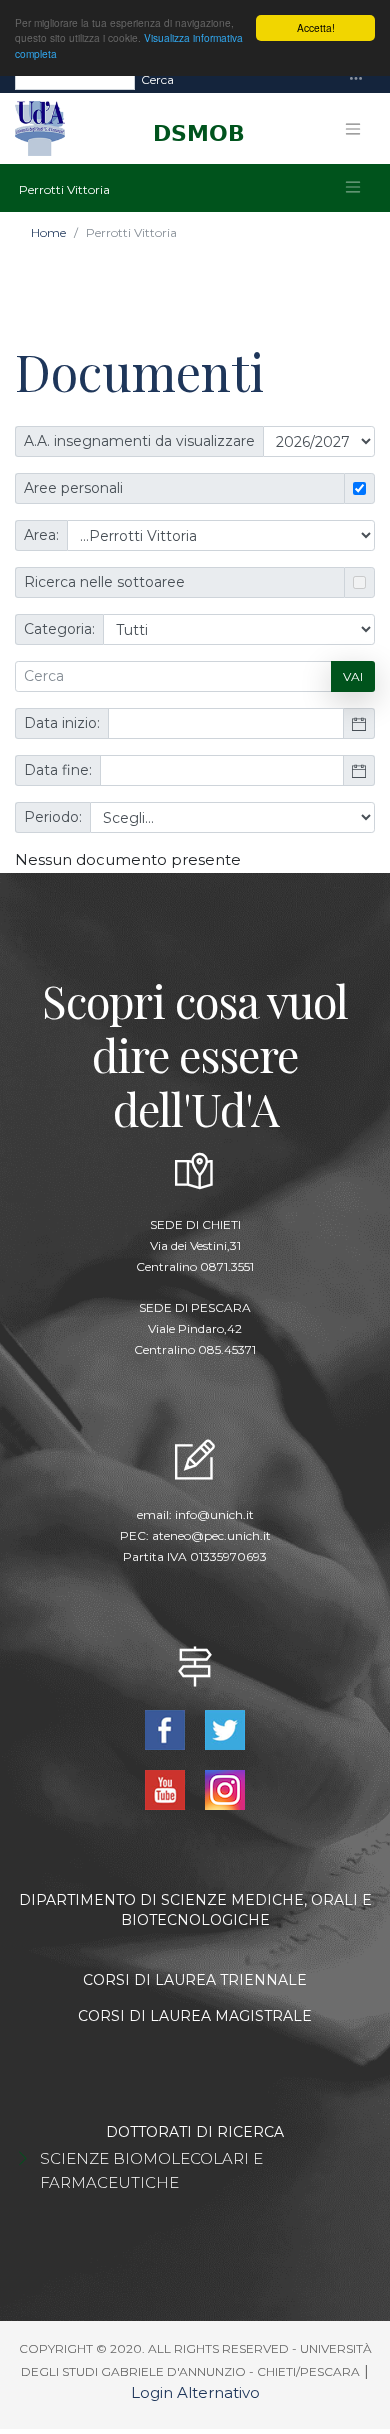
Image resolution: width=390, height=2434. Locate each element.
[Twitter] (224, 1728)
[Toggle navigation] (356, 79)
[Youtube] (167, 1788)
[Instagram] (224, 1788)
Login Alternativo (195, 2392)
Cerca (157, 79)
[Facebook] (167, 1728)
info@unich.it (214, 1514)
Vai (353, 676)
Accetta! (316, 27)
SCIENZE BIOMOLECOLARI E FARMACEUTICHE (151, 2170)
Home (48, 232)
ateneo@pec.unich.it (211, 1535)
